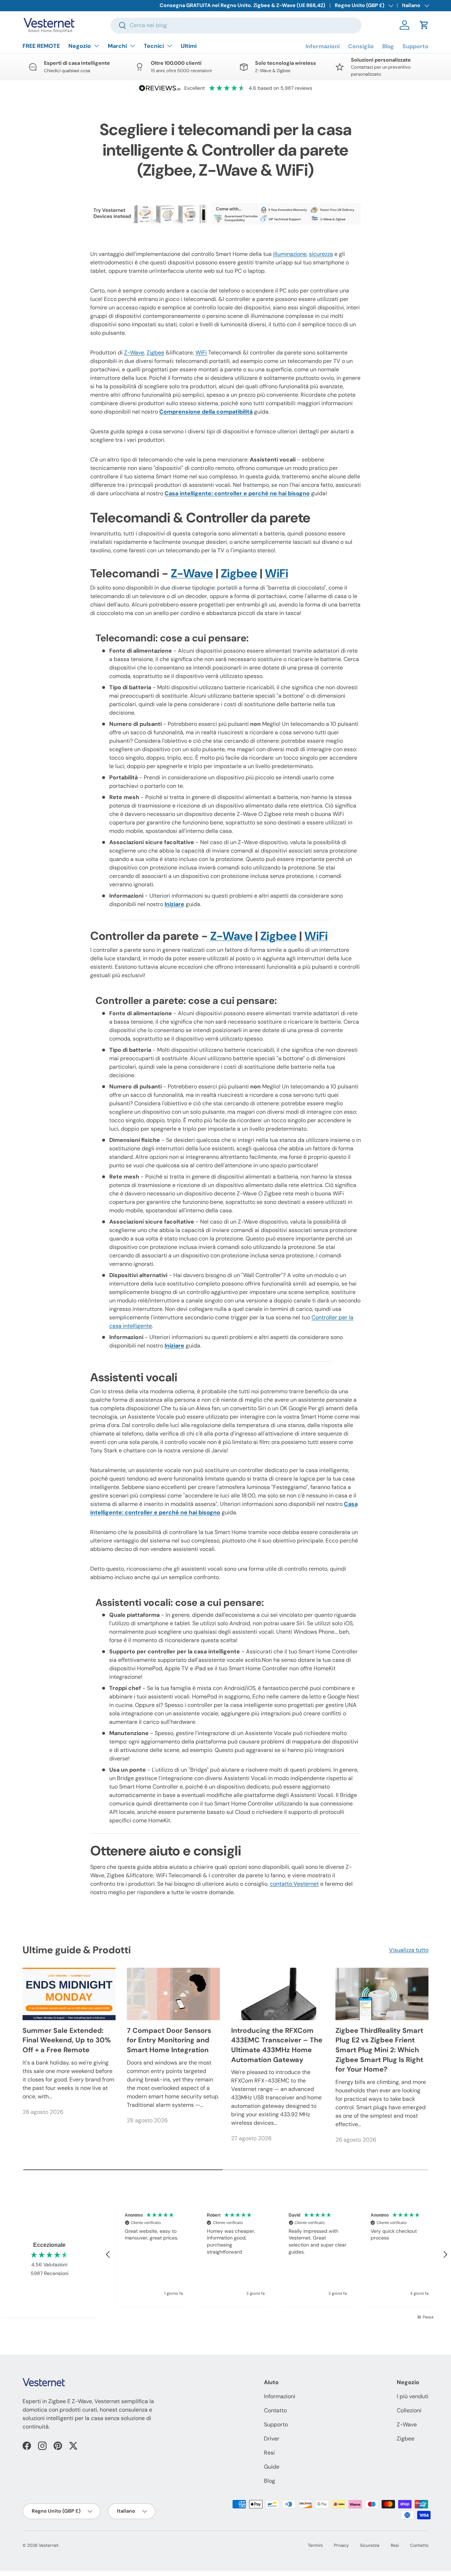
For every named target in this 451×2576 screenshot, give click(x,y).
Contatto (275, 2410)
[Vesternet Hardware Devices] (225, 202)
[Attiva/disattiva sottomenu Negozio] (97, 46)
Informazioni (323, 46)
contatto (294, 1884)
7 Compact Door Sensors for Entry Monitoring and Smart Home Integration (169, 2040)
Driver (272, 2439)
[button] (424, 25)
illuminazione (290, 254)
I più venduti (413, 2396)
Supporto (415, 46)
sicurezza (321, 254)
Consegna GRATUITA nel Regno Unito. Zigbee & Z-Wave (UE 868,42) (242, 5)
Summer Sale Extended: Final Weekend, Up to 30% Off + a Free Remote (67, 2040)
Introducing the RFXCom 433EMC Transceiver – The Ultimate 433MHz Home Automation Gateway (277, 2045)
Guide (272, 2467)
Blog (388, 46)
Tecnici (154, 46)
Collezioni (409, 2410)
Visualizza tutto (409, 1950)
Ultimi (189, 46)
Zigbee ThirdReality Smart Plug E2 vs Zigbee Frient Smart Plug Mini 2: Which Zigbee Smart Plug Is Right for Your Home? (379, 2050)
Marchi (117, 46)
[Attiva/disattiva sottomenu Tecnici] (169, 46)
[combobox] (236, 25)
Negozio (80, 46)
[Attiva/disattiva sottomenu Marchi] (132, 46)
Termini (315, 2545)
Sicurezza (370, 2545)
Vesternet (49, 2545)
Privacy (341, 2545)
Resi (269, 2453)
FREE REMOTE (41, 46)
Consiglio (361, 46)
